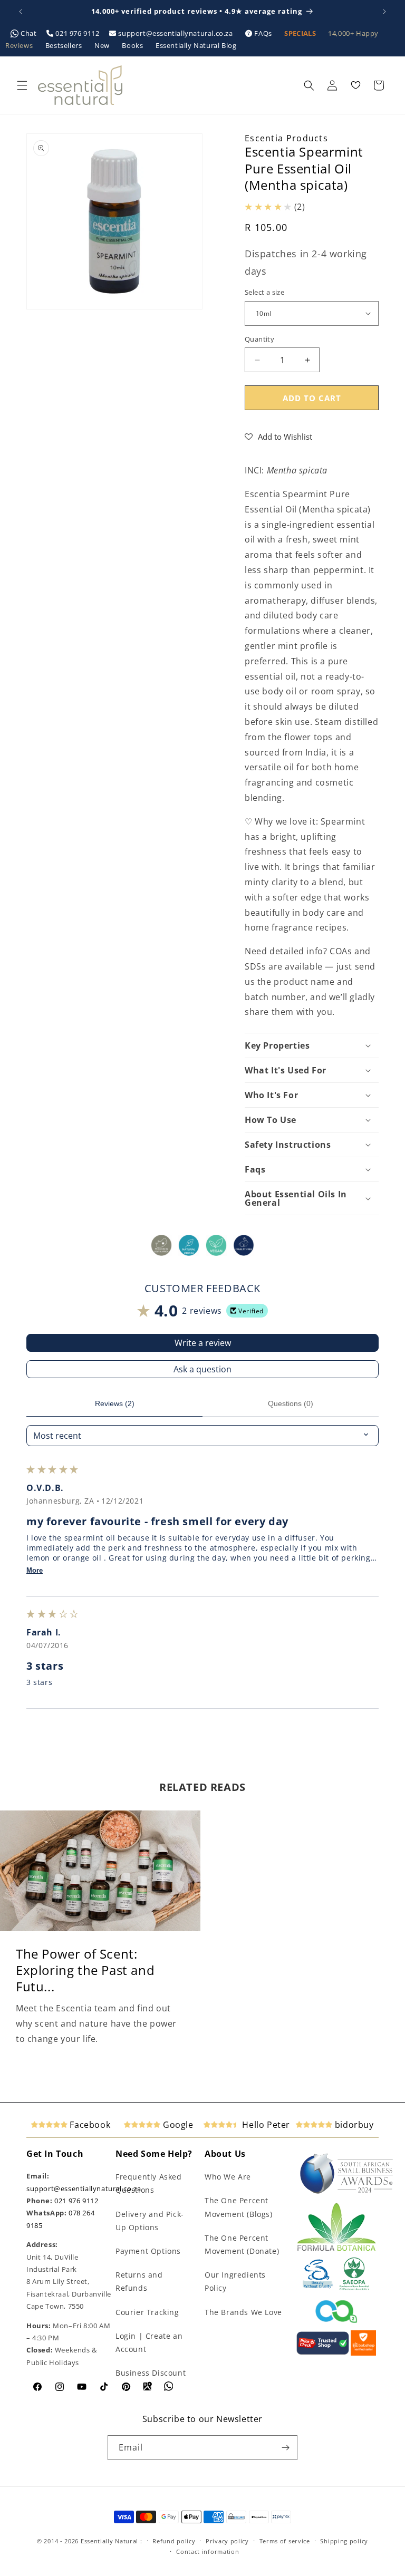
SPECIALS (301, 33)
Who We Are (228, 2177)
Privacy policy (227, 2541)
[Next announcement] (384, 12)
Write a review (203, 1343)
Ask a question (202, 1369)
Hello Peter (265, 2125)
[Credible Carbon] (336, 2324)
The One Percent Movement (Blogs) (239, 2207)
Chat (29, 33)
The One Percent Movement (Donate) (242, 2244)
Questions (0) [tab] (291, 1403)
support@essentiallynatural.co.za (176, 33)
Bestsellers (65, 45)
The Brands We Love (243, 2312)
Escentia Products (286, 138)
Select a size (264, 292)
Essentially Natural (109, 2541)
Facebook (89, 2125)
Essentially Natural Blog (196, 45)
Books (133, 45)
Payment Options (148, 2251)
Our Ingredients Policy (235, 2281)
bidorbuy (353, 2125)
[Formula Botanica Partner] (336, 2250)
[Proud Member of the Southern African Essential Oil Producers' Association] (354, 2288)
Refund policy (174, 2541)
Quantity (259, 339)
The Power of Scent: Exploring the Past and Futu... (85, 1970)
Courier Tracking (147, 2312)
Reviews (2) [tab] (115, 1403)
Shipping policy (344, 2541)
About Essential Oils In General (296, 1198)
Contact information (208, 2551)
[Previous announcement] (21, 12)
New (103, 45)
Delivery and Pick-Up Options (150, 2221)
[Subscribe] (285, 2448)
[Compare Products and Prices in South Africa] (323, 2353)
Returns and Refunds (139, 2281)
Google (177, 2125)
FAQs (263, 33)
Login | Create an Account (149, 2342)
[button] (22, 85)
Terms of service (285, 2541)
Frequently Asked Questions (149, 2183)
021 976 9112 (78, 33)
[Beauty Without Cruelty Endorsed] (318, 2288)
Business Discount (151, 2373)
